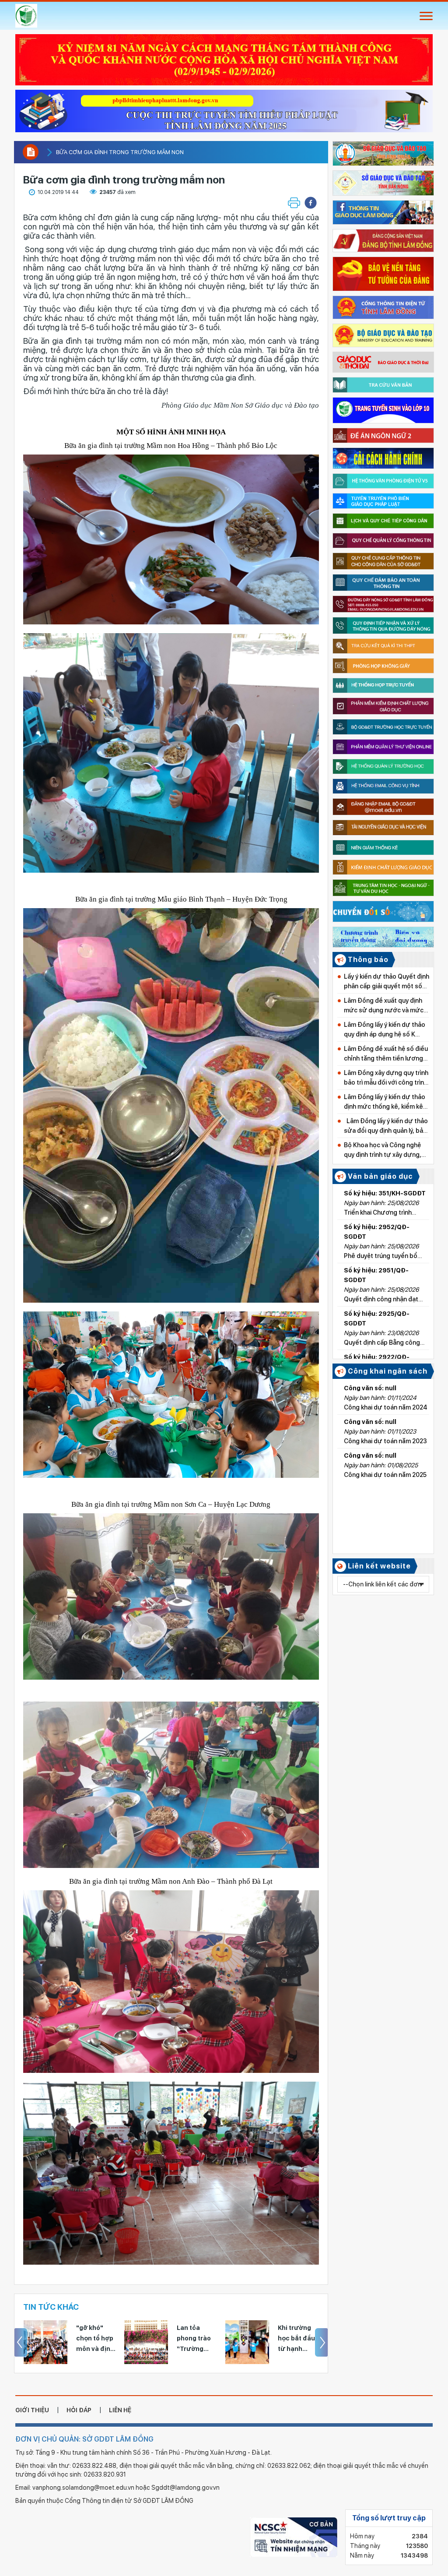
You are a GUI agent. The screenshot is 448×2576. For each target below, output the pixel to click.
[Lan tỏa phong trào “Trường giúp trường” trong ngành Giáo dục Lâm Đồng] (45, 2342)
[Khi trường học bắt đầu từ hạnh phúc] (146, 2342)
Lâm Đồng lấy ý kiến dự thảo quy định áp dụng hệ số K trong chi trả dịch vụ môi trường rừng (385, 1030)
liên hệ (120, 2410)
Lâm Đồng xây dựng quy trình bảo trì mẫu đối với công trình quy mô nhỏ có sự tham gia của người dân (386, 1078)
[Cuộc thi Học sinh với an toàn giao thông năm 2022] (224, 108)
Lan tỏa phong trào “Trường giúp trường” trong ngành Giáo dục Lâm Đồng (96, 2339)
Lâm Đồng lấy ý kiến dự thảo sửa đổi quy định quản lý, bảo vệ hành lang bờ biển (386, 1126)
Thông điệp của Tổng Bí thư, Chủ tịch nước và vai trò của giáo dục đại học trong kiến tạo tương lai (297, 2339)
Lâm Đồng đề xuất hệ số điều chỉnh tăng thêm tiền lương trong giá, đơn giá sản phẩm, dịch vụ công (386, 1054)
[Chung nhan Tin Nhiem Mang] (294, 2537)
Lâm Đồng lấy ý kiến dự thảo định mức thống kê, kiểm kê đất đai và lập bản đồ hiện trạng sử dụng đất (385, 1102)
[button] (311, 203)
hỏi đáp (79, 2410)
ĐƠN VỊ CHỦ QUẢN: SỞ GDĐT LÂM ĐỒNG (84, 2439)
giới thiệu (32, 2410)
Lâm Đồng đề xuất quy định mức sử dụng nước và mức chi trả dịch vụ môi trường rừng (384, 1006)
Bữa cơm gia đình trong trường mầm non (120, 152)
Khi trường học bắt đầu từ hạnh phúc (195, 2339)
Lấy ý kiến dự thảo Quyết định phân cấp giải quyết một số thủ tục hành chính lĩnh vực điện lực (387, 982)
